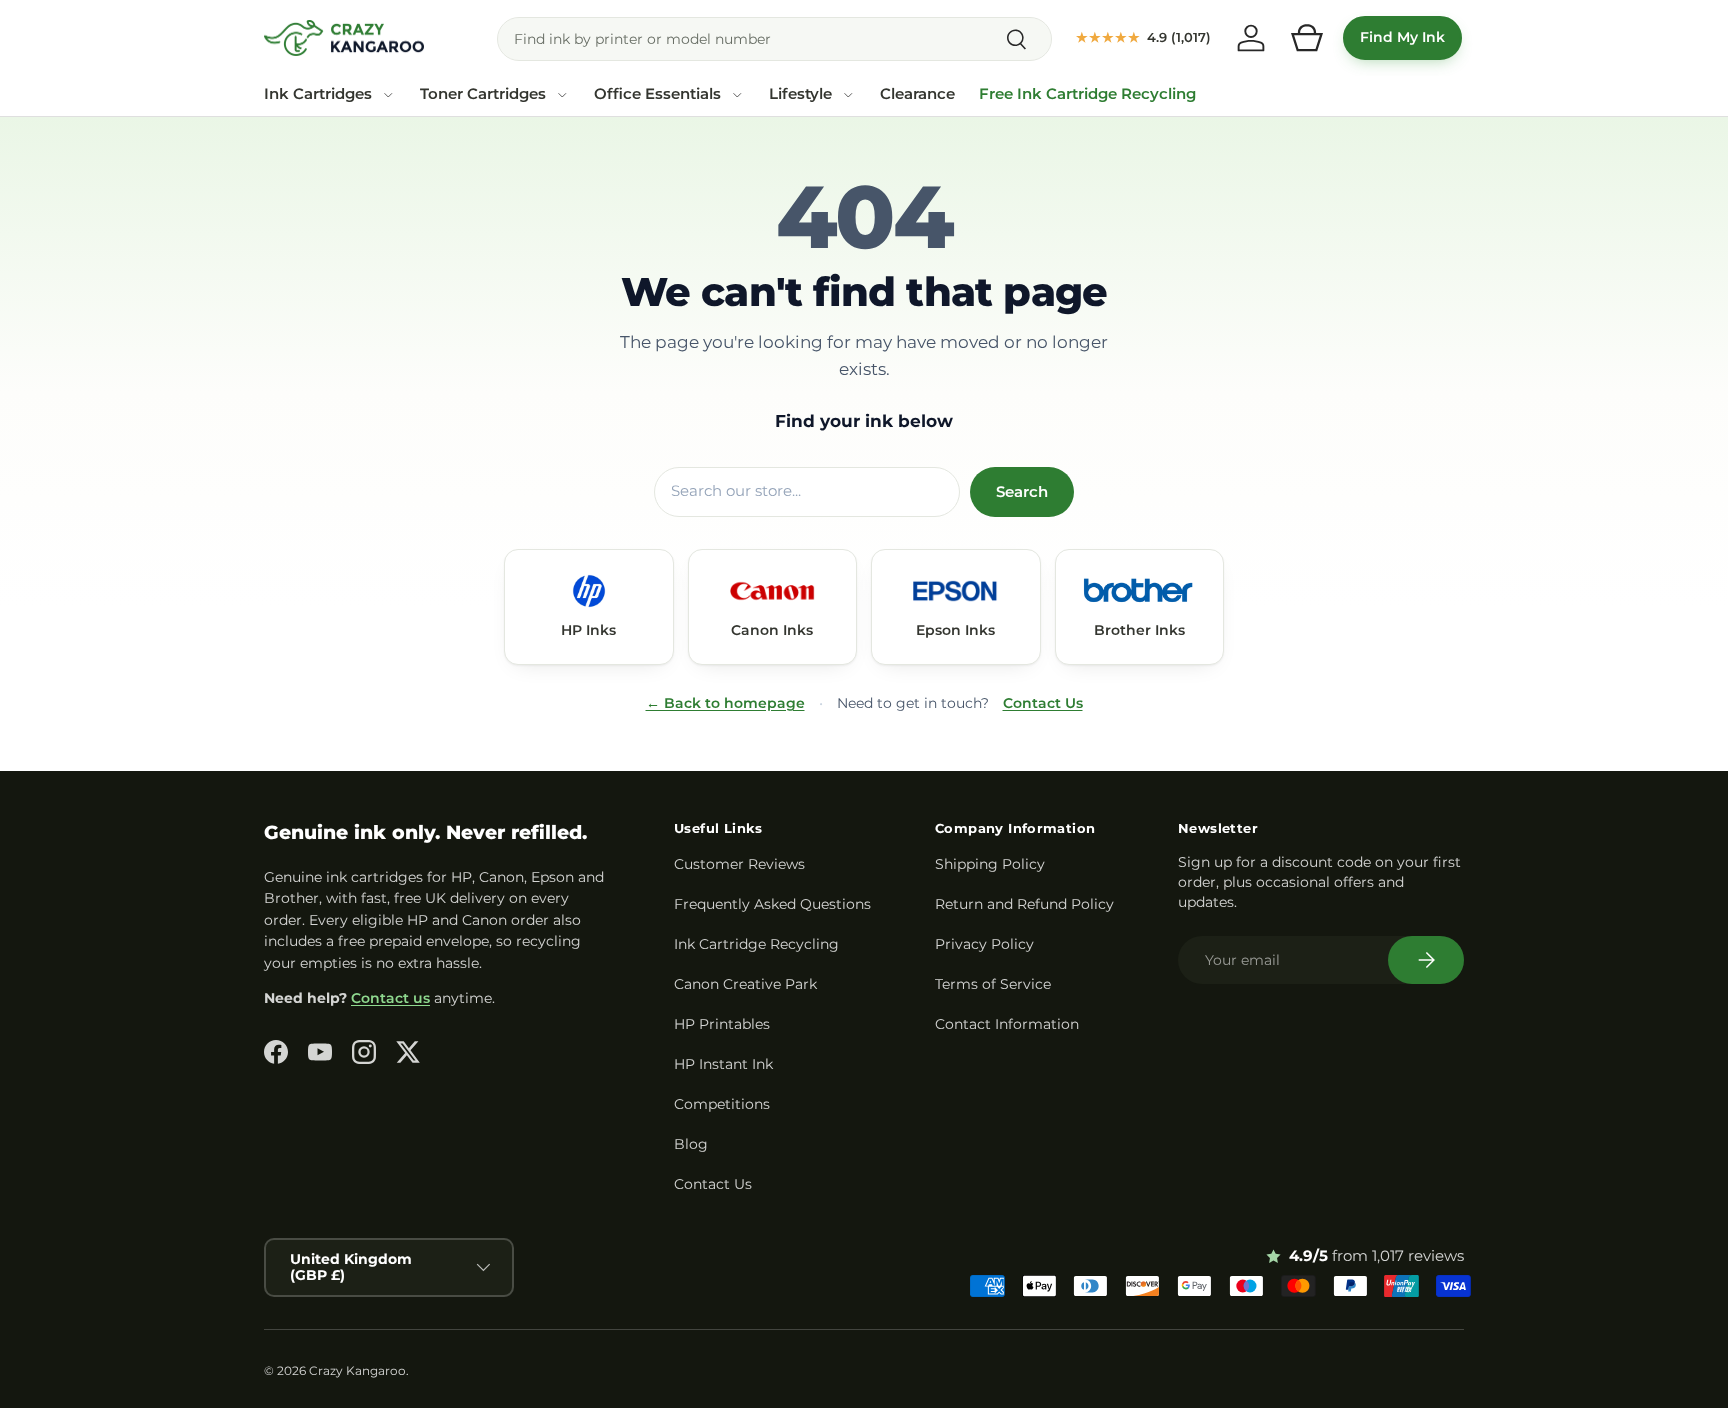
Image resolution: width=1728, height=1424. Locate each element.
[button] (1307, 38)
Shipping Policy (990, 864)
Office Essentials (657, 94)
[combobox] (774, 39)
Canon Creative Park (745, 984)
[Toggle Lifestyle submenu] (848, 95)
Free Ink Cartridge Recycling (1087, 94)
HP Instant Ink (723, 1064)
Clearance (917, 94)
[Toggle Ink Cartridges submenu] (388, 95)
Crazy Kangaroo (357, 1370)
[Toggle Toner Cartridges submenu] (562, 95)
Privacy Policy (984, 944)
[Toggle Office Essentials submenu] (737, 95)
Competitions (722, 1104)
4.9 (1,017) (1143, 37)
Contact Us (1043, 703)
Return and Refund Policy (1024, 904)
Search (1022, 492)
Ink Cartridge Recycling (756, 944)
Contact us (390, 998)
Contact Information (1007, 1024)
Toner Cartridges (483, 94)
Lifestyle (800, 94)
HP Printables (722, 1024)
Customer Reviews (739, 864)
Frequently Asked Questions (772, 904)
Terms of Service (993, 984)
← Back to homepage (725, 703)
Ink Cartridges (318, 94)
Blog (691, 1144)
